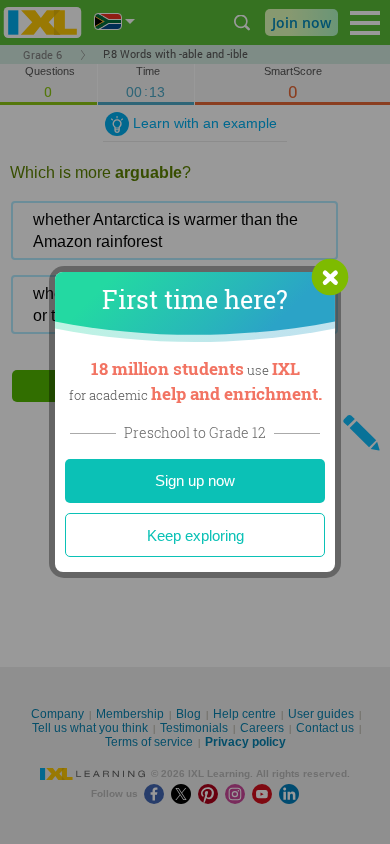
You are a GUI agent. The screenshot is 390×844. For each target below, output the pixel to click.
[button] (330, 277)
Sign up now (195, 480)
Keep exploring (195, 535)
